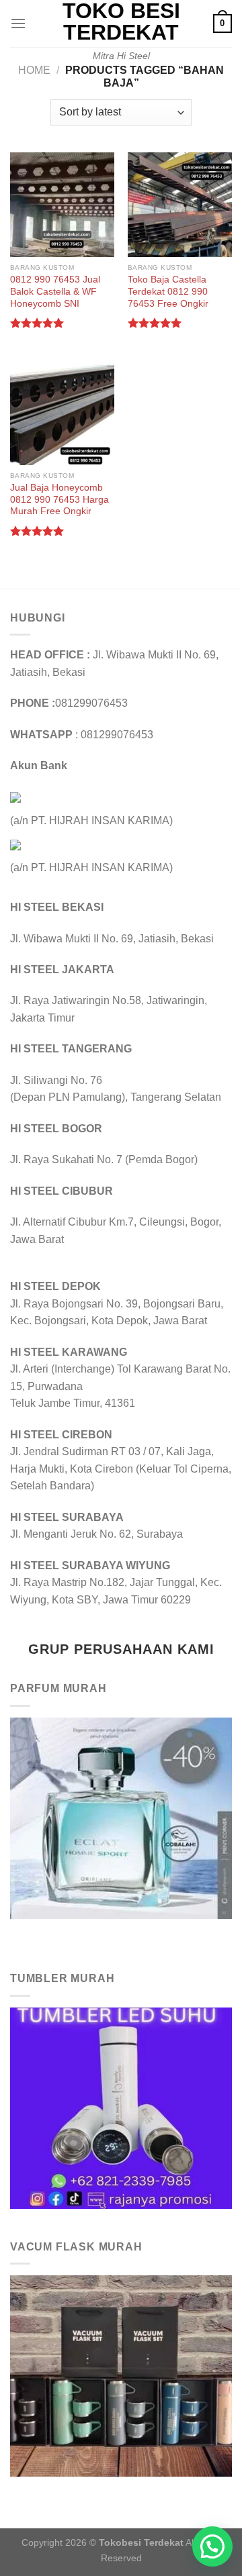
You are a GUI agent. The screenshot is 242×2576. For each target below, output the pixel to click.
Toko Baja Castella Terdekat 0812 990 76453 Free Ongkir (168, 291)
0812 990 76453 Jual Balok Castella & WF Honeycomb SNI (55, 291)
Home (34, 70)
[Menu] (18, 23)
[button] (212, 2546)
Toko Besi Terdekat (121, 21)
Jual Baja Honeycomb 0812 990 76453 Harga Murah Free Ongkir (59, 499)
